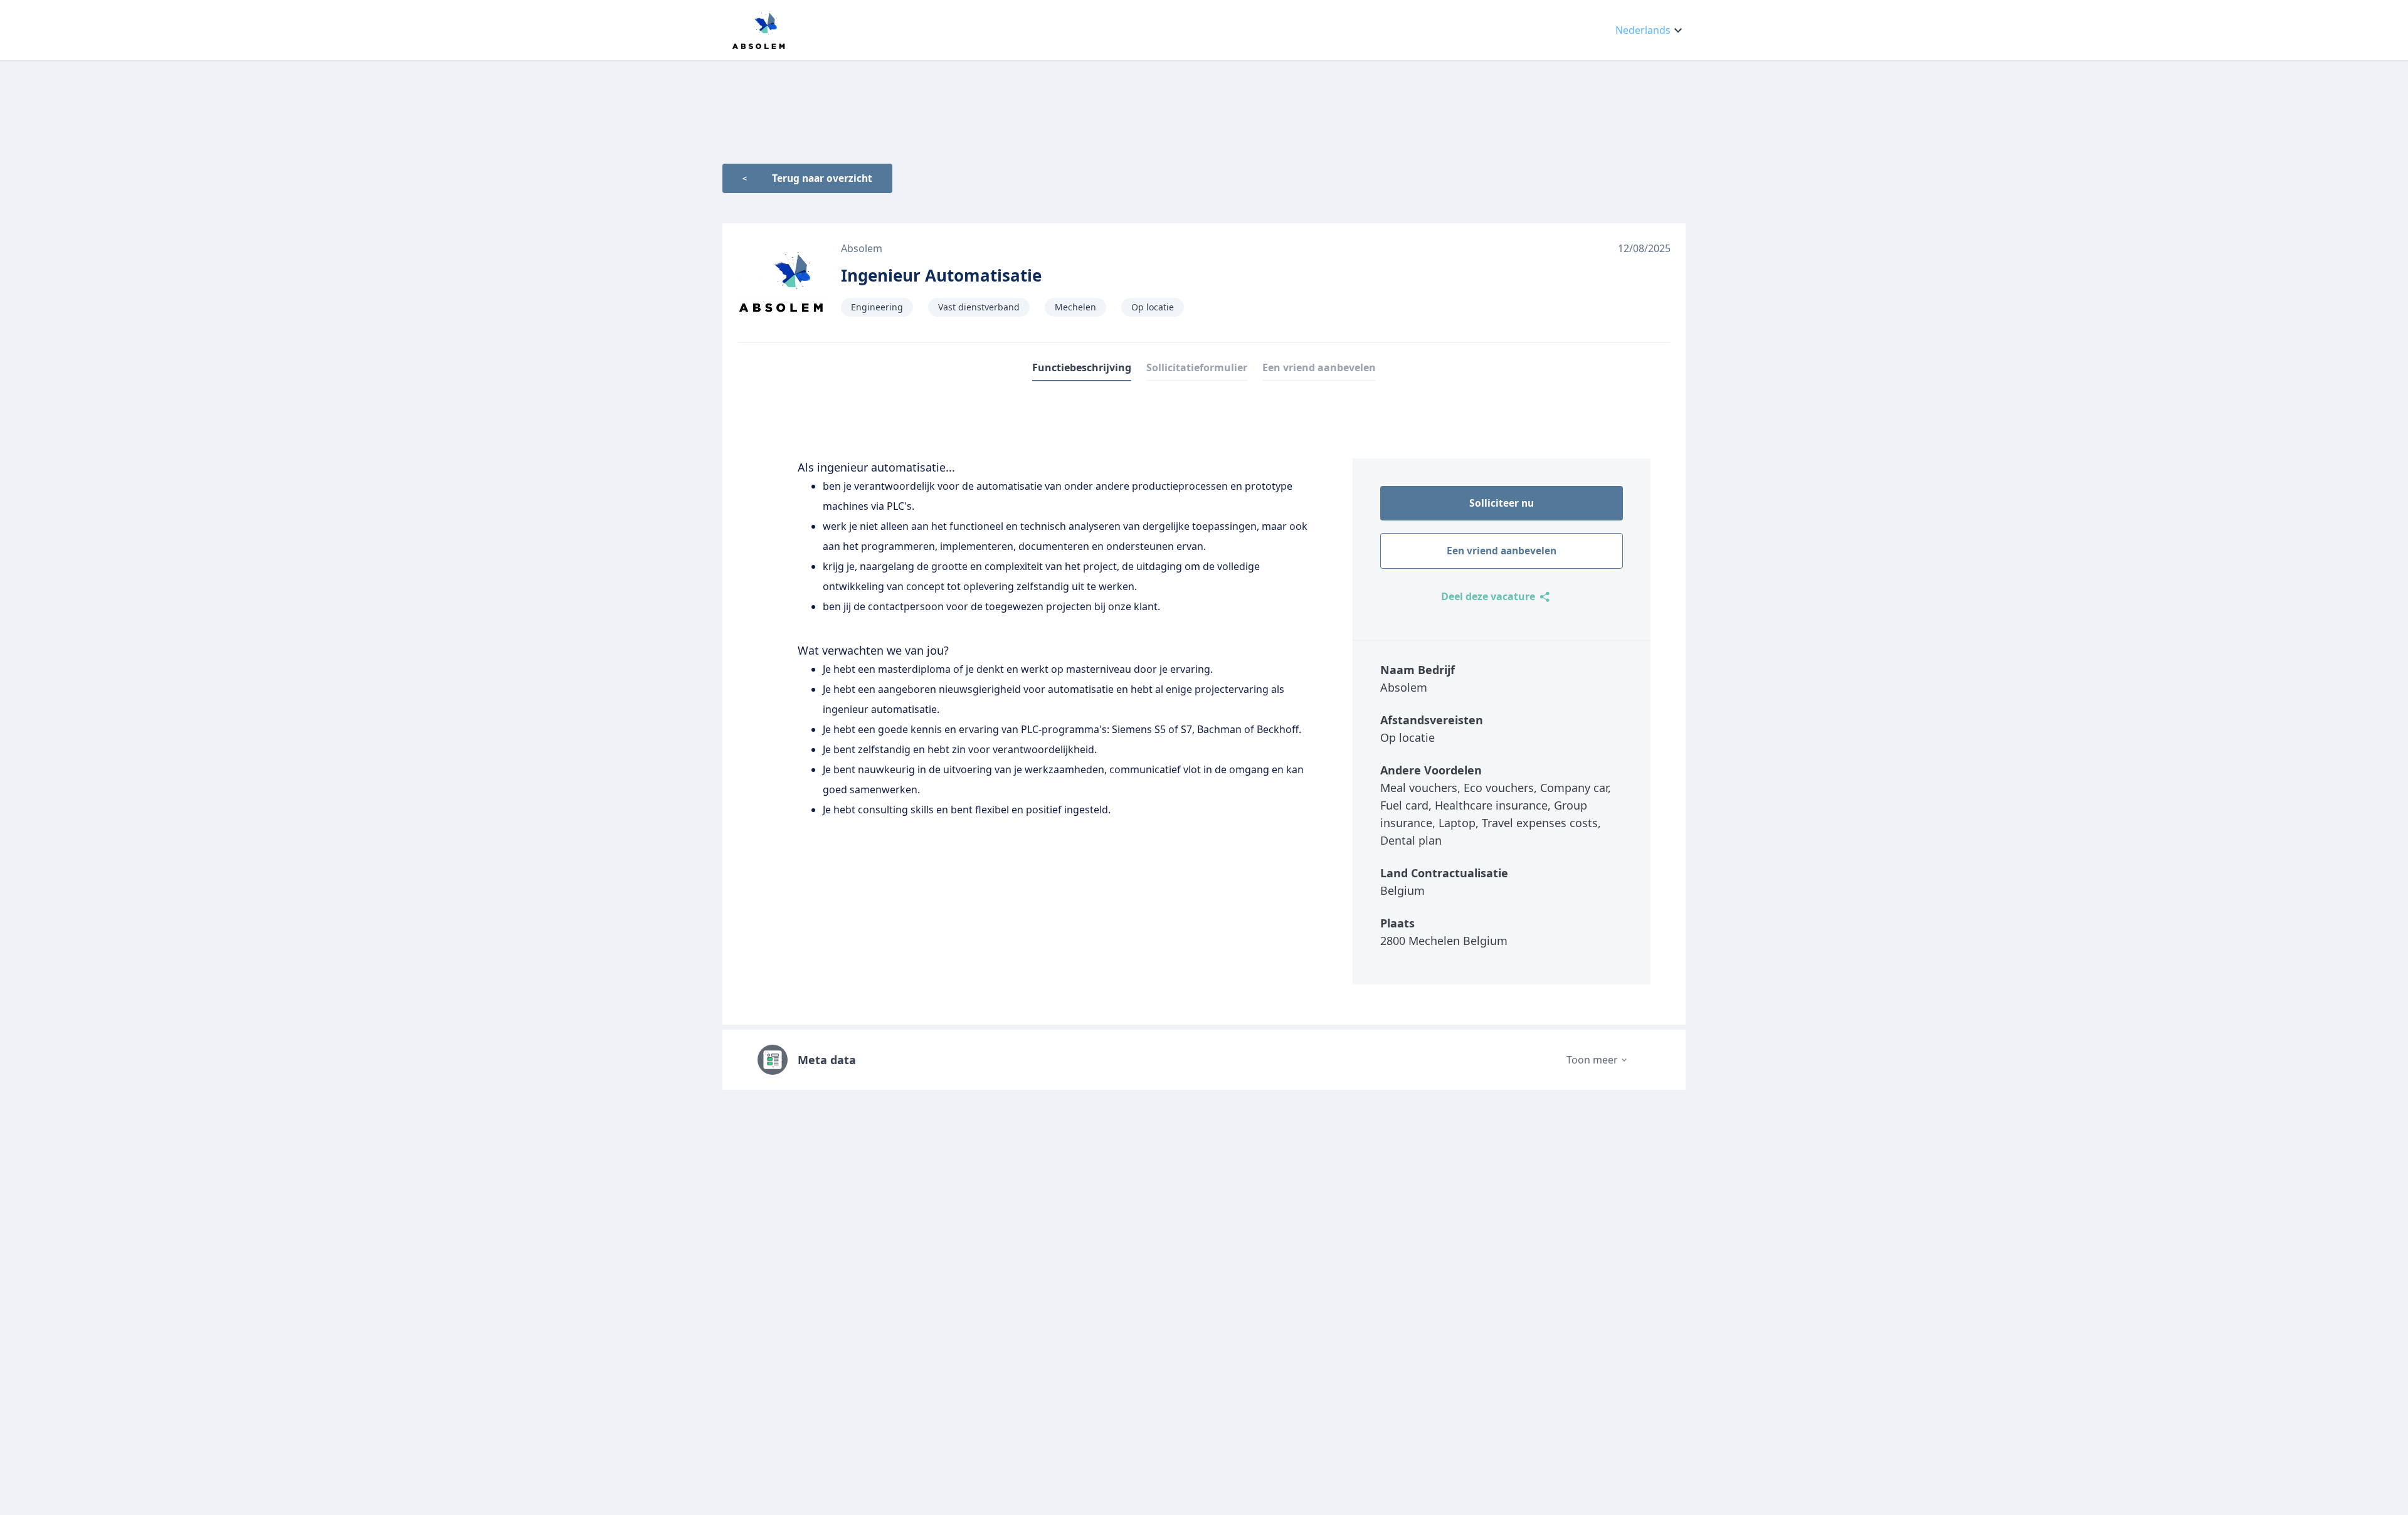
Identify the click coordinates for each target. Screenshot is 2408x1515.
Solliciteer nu (1502, 503)
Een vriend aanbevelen (1319, 367)
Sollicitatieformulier (1197, 367)
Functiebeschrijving (1082, 367)
